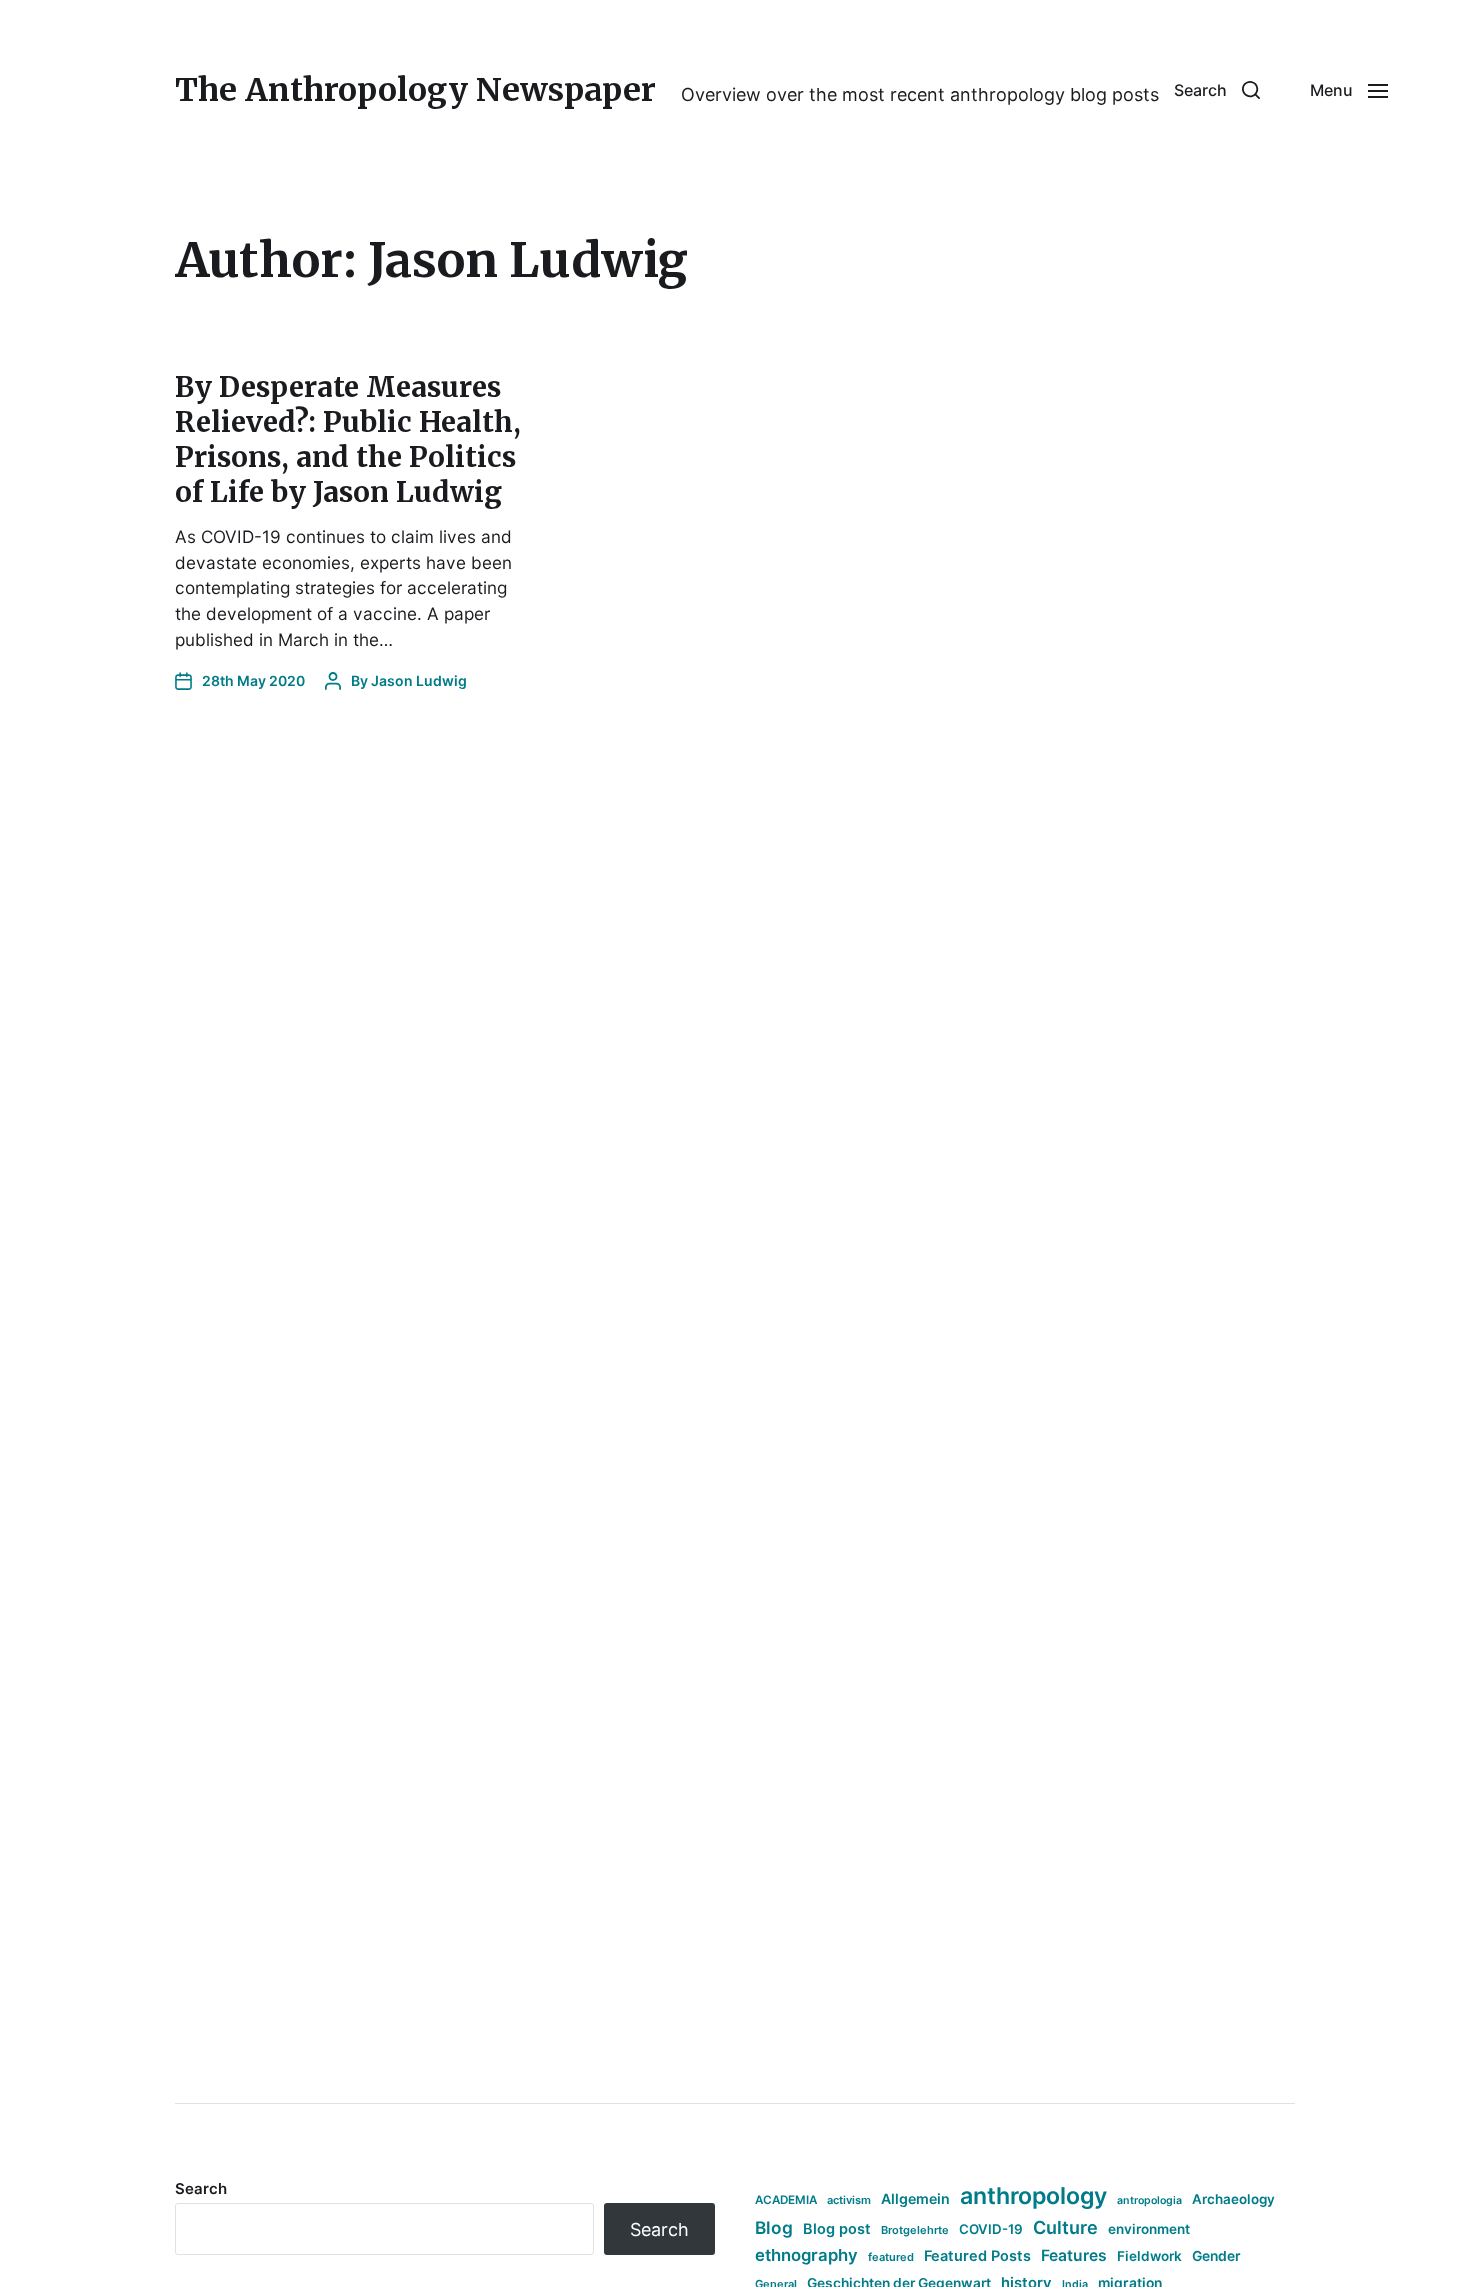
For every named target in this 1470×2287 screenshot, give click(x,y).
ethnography (806, 2255)
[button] (1217, 90)
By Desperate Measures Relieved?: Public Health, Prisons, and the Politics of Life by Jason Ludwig (348, 439)
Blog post (837, 2228)
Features (1074, 2255)
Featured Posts (977, 2255)
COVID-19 (991, 2229)
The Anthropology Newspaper (415, 90)
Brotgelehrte (915, 2230)
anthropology (1033, 2196)
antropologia (1149, 2200)
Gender (1216, 2256)
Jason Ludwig (419, 680)
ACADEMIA (786, 2200)
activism (849, 2200)
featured (891, 2257)
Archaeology (1233, 2199)
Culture (1065, 2227)
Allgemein (915, 2198)
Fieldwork (1149, 2256)
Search (201, 2188)
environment (1149, 2229)
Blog (774, 2227)
